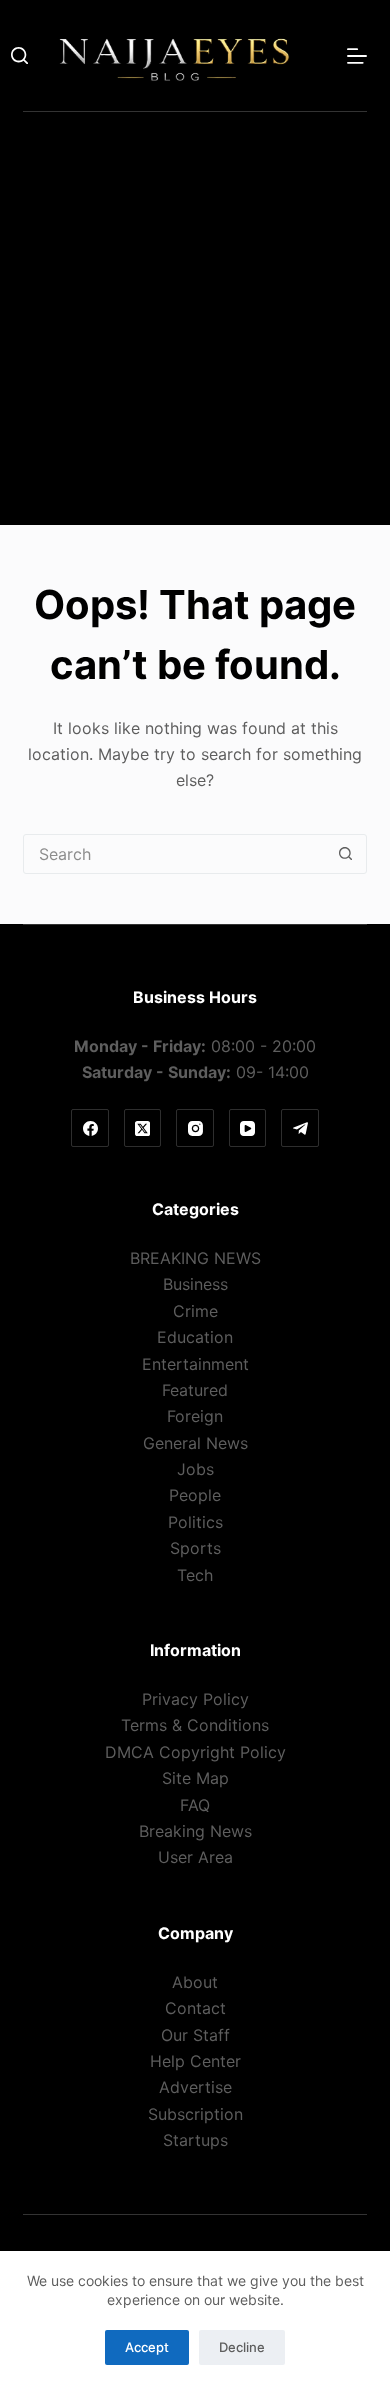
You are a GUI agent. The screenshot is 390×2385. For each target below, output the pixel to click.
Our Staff (195, 2035)
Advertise (195, 2087)
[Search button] (346, 854)
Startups (195, 2140)
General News (195, 1443)
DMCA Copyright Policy (195, 1752)
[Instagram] (195, 1128)
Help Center (195, 2061)
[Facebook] (90, 1128)
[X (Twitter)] (143, 1128)
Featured (195, 1390)
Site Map (195, 1778)
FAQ (195, 1805)
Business (195, 1284)
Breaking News (195, 1831)
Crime (195, 1311)
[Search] (19, 55)
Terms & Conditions (195, 1725)
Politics (195, 1522)
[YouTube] (248, 1128)
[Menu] (357, 56)
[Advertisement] (195, 330)
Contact (195, 2008)
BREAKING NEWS (195, 1258)
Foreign (195, 1416)
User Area (195, 1857)
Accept (147, 2347)
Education (195, 1337)
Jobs (195, 1469)
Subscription (195, 2114)
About (195, 1982)
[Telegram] (300, 1128)
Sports (195, 1548)
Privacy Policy (195, 1699)
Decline (242, 2347)
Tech (195, 1575)
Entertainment (195, 1364)
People (195, 1495)
